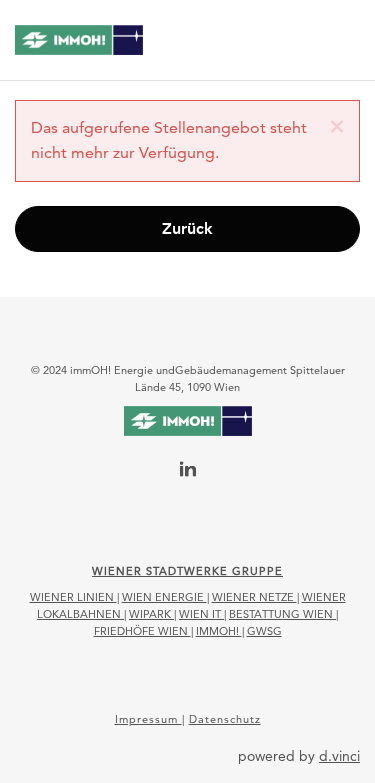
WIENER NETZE (254, 597)
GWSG (264, 631)
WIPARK (151, 614)
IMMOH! (219, 631)
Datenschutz (225, 719)
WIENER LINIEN (73, 597)
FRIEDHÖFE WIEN (142, 631)
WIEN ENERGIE (164, 597)
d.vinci (339, 756)
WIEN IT (201, 614)
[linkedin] (188, 471)
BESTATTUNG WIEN (282, 614)
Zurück (187, 228)
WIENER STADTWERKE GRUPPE (187, 571)
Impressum (148, 719)
